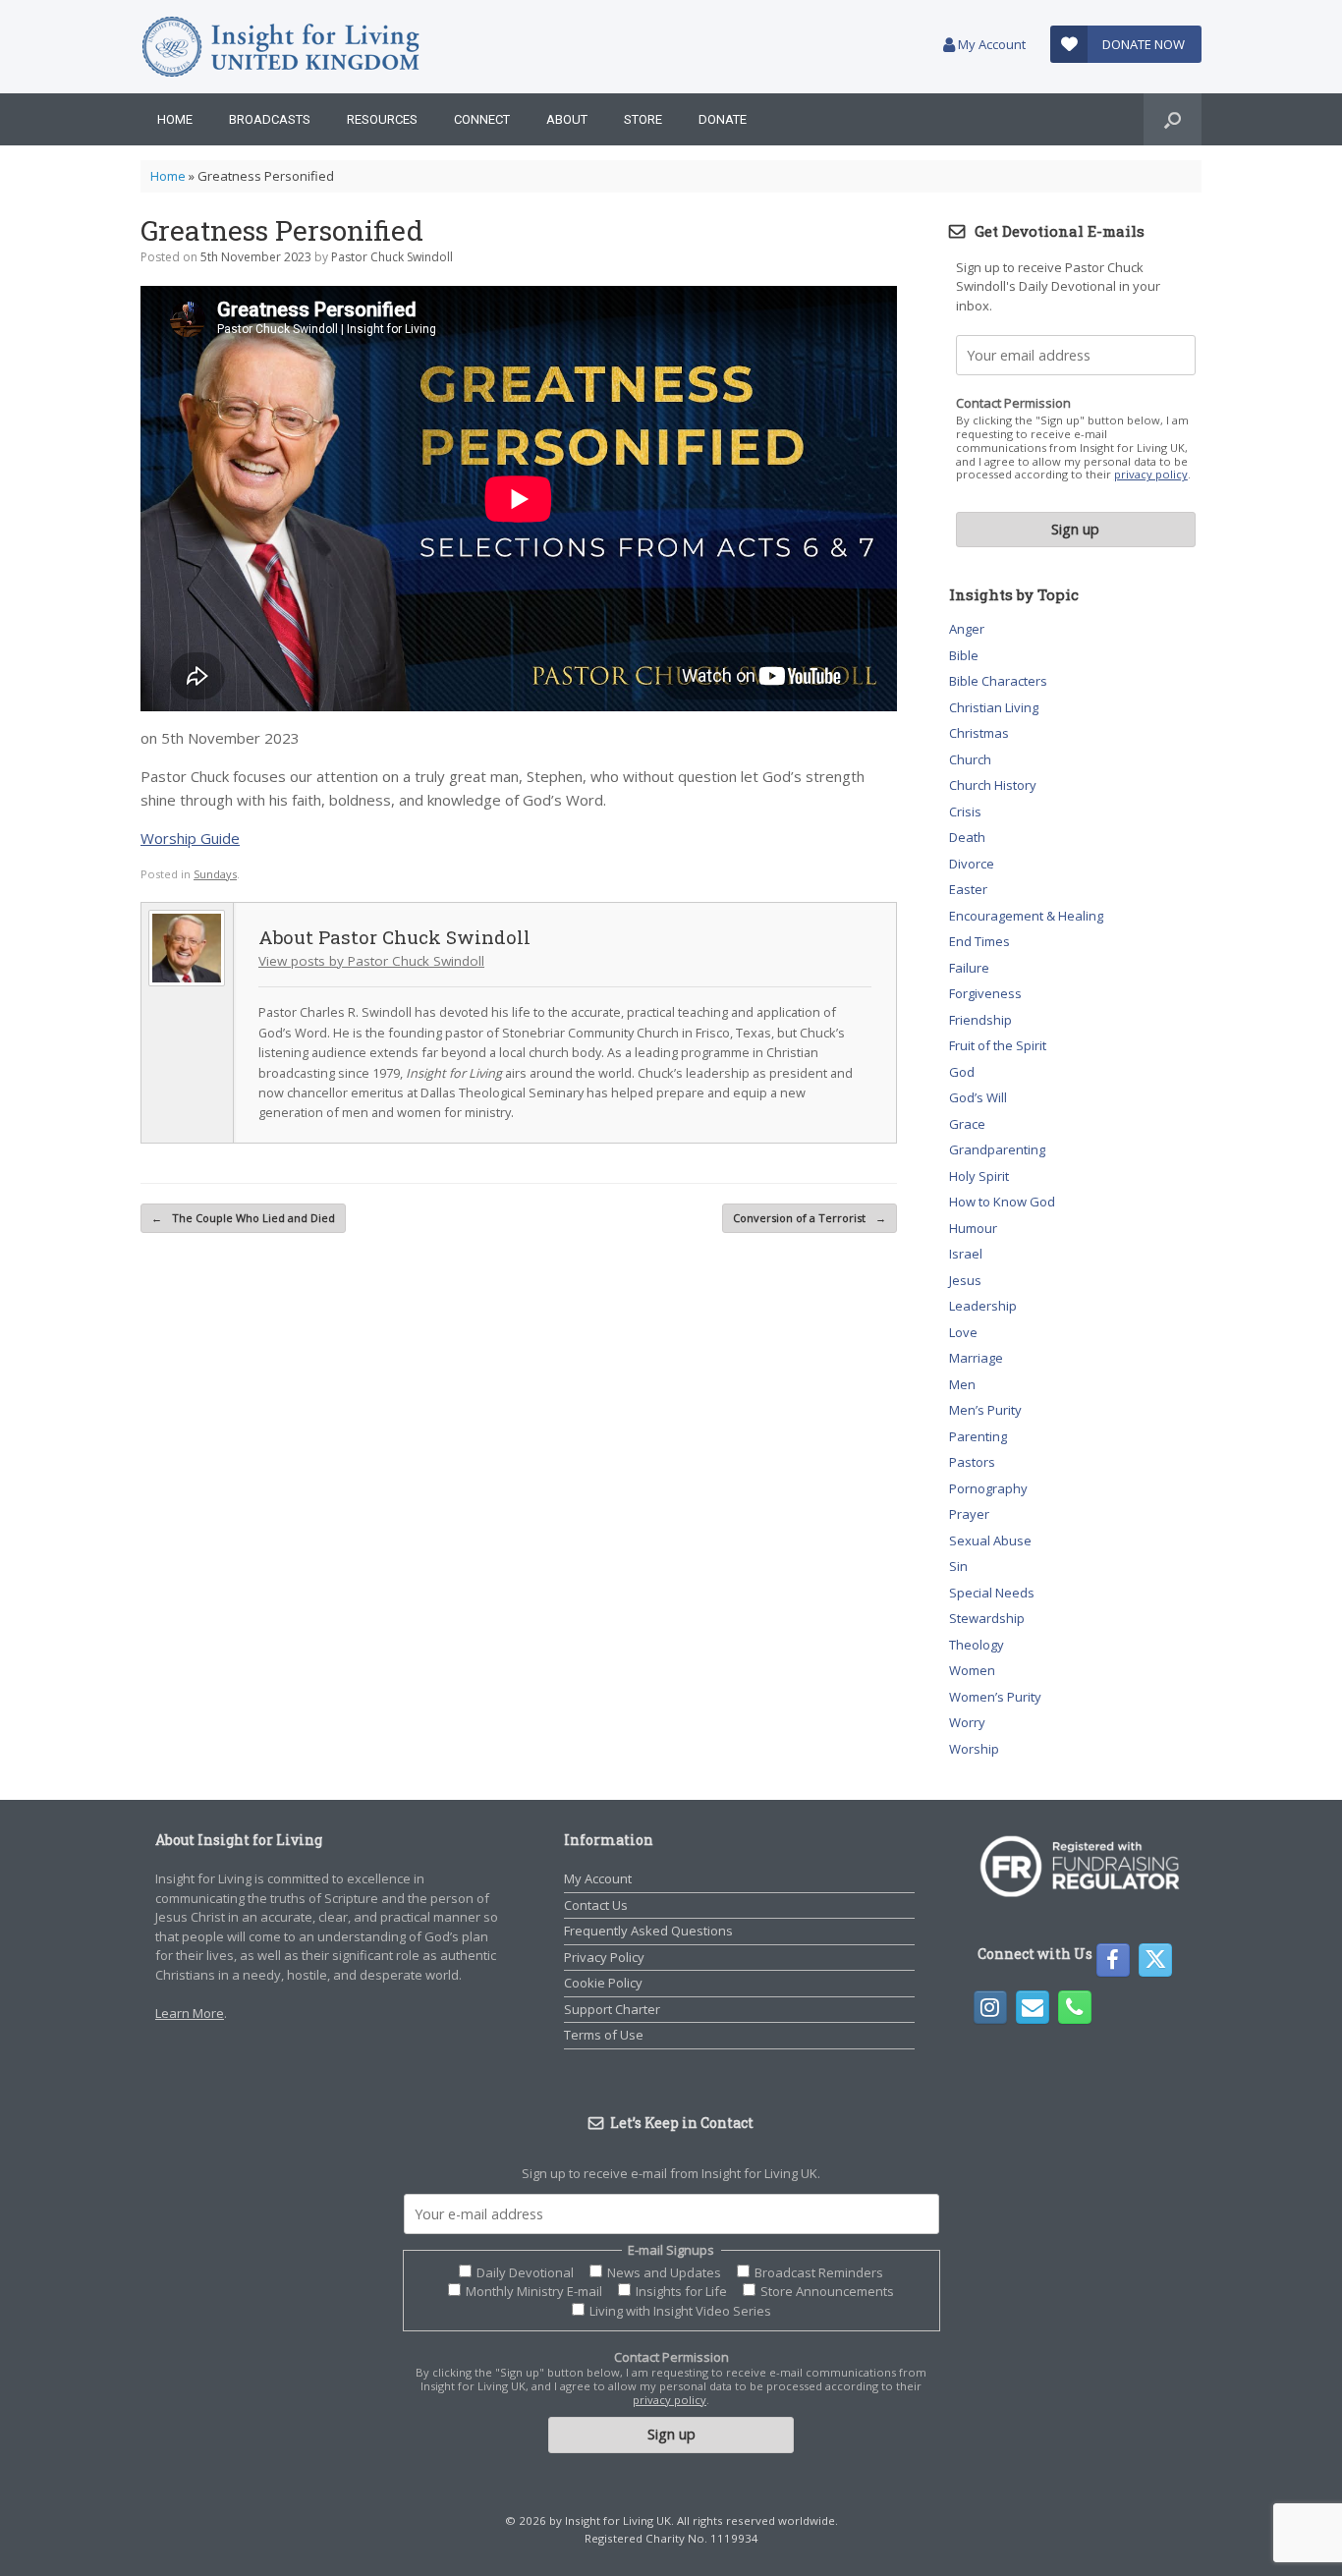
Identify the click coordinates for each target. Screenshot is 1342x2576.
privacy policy (1151, 474)
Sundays (215, 874)
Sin (958, 1566)
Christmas (979, 733)
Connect (482, 119)
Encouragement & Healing (1026, 916)
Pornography (988, 1488)
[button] (1173, 119)
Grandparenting (997, 1149)
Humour (973, 1228)
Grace (967, 1124)
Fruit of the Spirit (998, 1045)
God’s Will (978, 1097)
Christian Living (994, 707)
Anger (967, 629)
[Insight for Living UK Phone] (1075, 2007)
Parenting (978, 1436)
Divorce (972, 864)
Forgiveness (985, 993)
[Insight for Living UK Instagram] (990, 2007)
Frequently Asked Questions (648, 1931)
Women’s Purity (995, 1697)
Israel (966, 1254)
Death (967, 837)
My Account (990, 44)
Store (643, 119)
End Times (979, 941)
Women (972, 1670)
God (962, 1072)
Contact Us (596, 1905)
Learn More (190, 2013)
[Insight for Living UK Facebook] (1113, 1960)
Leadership (983, 1306)
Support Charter (612, 2009)
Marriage (976, 1358)
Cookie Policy (603, 1983)
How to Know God (1002, 1202)
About (567, 119)
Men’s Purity (985, 1410)
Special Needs (992, 1593)
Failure (969, 968)
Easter (968, 889)
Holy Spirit (979, 1176)
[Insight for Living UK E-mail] (1033, 2007)
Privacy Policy (604, 1957)
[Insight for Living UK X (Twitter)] (1155, 1960)
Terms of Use (604, 2035)
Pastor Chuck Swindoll (392, 257)
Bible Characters (998, 681)
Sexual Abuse (990, 1540)
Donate (723, 119)
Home (175, 119)
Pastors (972, 1462)
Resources (382, 119)
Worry (967, 1722)
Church (970, 759)
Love (963, 1332)
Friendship (980, 1020)
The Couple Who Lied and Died (243, 1218)
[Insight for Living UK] (280, 47)
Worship (974, 1749)
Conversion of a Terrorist (810, 1218)
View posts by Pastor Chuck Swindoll (371, 961)
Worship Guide (190, 838)
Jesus (965, 1280)
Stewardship (987, 1618)
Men (962, 1384)
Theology (977, 1645)
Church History (993, 785)
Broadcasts (270, 119)
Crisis (965, 812)
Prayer (969, 1514)
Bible (964, 655)
